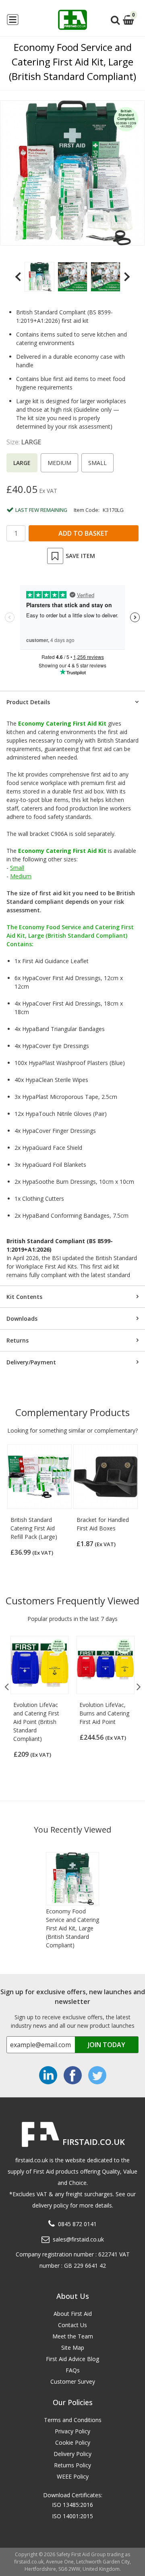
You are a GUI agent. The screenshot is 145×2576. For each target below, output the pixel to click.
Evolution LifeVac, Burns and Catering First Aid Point (104, 1713)
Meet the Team (73, 2336)
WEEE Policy (73, 2476)
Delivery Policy (72, 2454)
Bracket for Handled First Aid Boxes (103, 1524)
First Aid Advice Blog (72, 2359)
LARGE (22, 463)
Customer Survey (73, 2381)
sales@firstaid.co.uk (78, 2239)
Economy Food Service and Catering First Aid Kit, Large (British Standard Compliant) (72, 1928)
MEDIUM (59, 463)
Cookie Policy (73, 2442)
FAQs (73, 2370)
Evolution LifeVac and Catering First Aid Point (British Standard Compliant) (36, 1722)
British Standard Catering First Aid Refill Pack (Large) (34, 1528)
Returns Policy (72, 2465)
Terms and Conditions (73, 2420)
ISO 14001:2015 (72, 2516)
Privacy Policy (72, 2431)
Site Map (73, 2348)
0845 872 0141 (77, 2224)
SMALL (97, 463)
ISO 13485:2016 (72, 2505)
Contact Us (72, 2325)
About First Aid (73, 2314)
